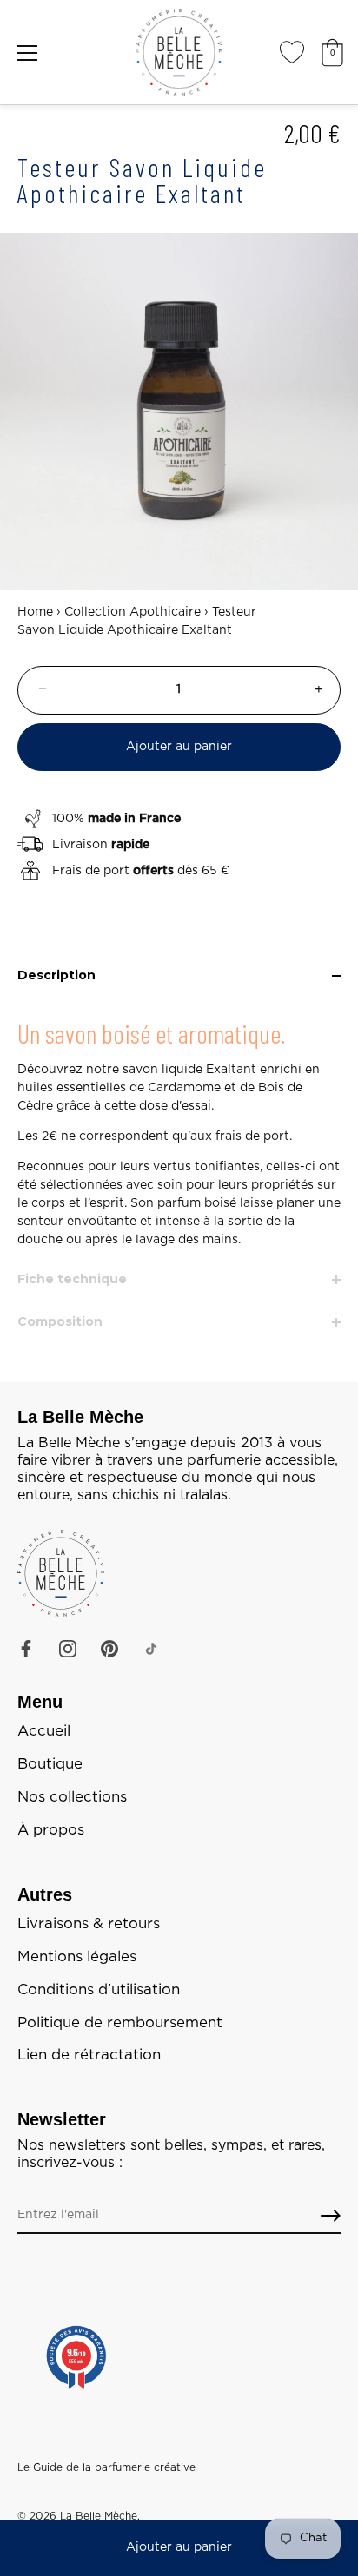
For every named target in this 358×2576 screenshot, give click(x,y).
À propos (51, 1830)
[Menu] (28, 53)
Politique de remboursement (120, 2023)
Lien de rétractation (89, 2055)
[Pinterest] (109, 1649)
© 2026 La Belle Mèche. (79, 2516)
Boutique (50, 1764)
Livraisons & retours (89, 1924)
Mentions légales (77, 1957)
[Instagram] (68, 1649)
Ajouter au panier (179, 2547)
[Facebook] (26, 1649)
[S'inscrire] (331, 2216)
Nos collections (72, 1797)
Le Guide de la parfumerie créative (106, 2467)
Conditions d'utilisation (99, 1990)
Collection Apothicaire (133, 612)
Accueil (44, 1731)
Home (35, 612)
